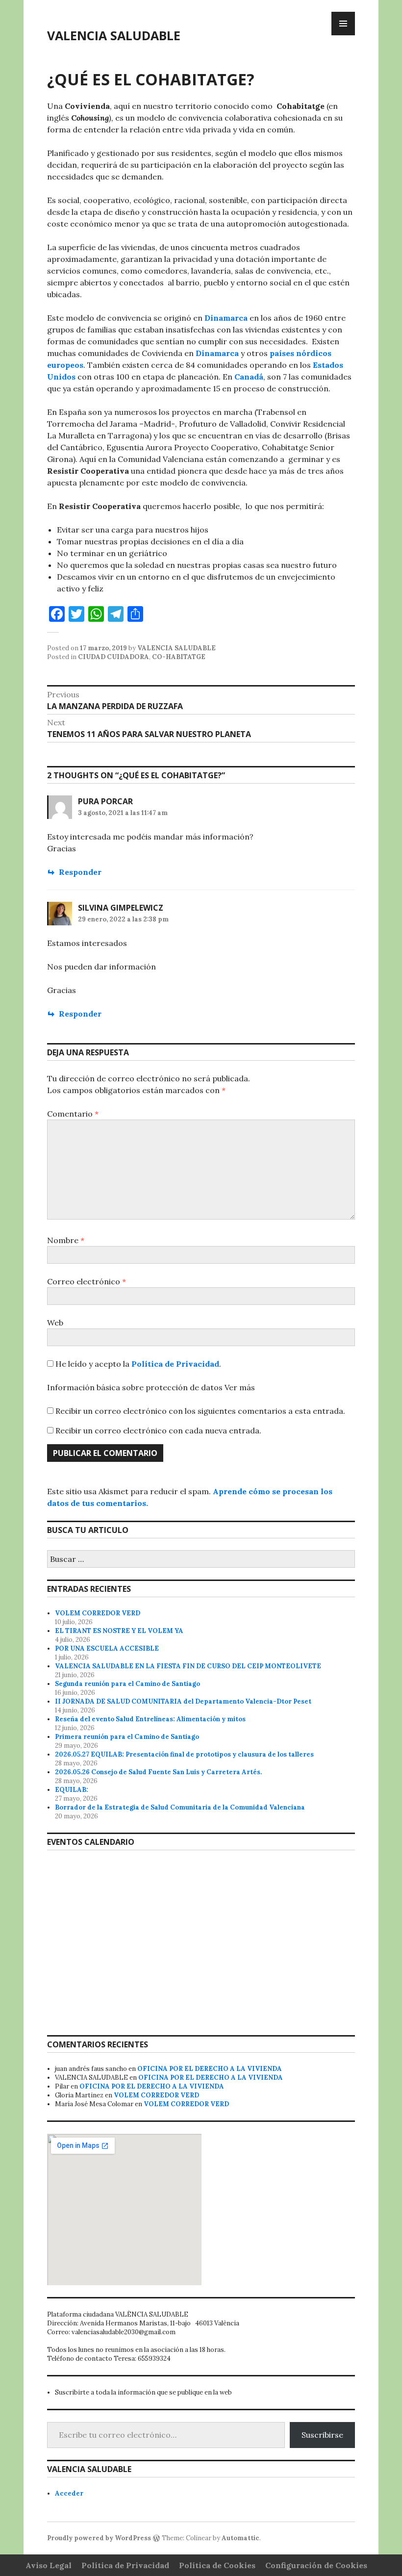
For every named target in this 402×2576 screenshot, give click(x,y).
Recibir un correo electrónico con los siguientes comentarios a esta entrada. (200, 1411)
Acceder (69, 2493)
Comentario (73, 1114)
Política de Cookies (217, 2565)
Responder (80, 872)
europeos (65, 365)
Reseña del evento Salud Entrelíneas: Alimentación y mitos (150, 1719)
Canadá (249, 377)
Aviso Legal (49, 2565)
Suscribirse (322, 2435)
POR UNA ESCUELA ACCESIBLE (107, 1648)
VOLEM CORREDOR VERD (98, 1613)
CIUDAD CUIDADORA (113, 657)
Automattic (240, 2538)
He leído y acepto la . (137, 1364)
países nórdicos (301, 353)
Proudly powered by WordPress (99, 2538)
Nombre (66, 1240)
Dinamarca (226, 318)
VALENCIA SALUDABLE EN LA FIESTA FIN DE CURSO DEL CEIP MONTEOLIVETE (188, 1666)
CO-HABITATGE (179, 657)
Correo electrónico (87, 1281)
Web (55, 1323)
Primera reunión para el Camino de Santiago (127, 1737)
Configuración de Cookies (316, 2565)
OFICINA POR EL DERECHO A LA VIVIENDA (210, 2069)
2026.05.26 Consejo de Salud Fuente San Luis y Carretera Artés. (158, 1772)
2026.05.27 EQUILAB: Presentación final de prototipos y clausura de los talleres (184, 1754)
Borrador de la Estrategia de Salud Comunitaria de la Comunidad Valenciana (180, 1807)
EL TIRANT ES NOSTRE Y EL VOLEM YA (119, 1631)
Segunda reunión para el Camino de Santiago (127, 1684)
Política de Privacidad (175, 1364)
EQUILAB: (72, 1790)
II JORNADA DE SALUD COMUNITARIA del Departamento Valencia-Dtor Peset (183, 1701)
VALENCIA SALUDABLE (114, 35)
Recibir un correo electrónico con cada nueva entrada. (158, 1430)
